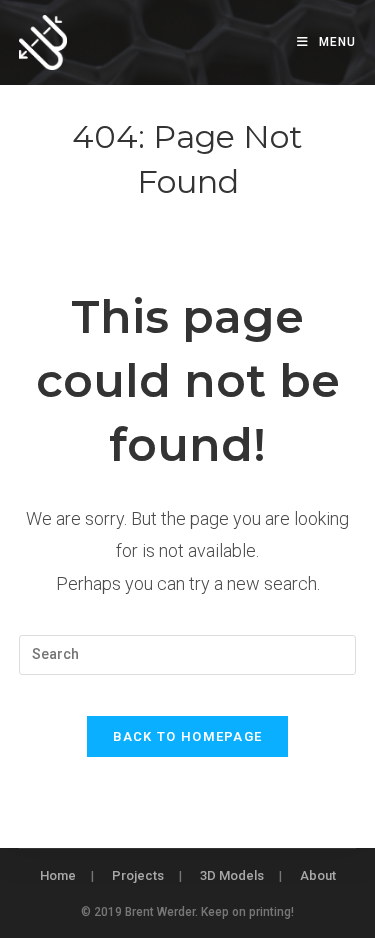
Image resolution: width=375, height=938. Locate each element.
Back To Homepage (188, 736)
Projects (138, 875)
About (318, 875)
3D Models (232, 875)
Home (58, 875)
